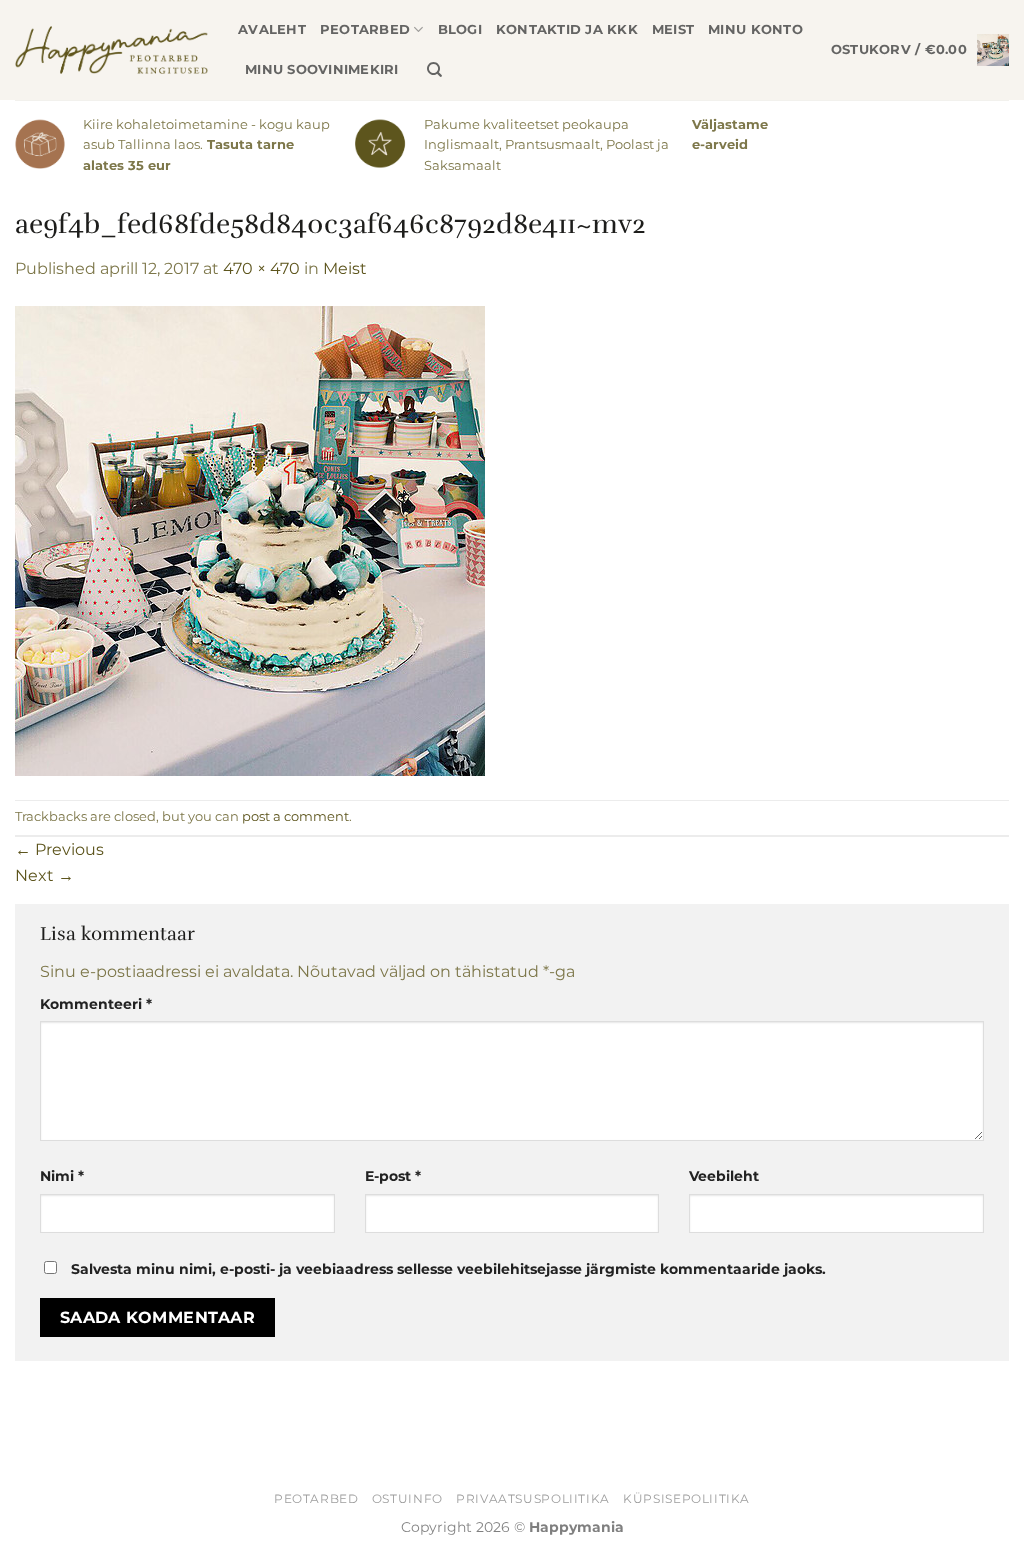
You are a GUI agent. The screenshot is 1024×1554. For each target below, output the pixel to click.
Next (44, 875)
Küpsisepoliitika (686, 1498)
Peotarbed (365, 29)
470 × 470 (261, 268)
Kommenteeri (96, 1004)
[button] (920, 50)
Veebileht (724, 1176)
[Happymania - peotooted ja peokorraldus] (111, 50)
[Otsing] (434, 70)
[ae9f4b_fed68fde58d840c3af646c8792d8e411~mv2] (250, 539)
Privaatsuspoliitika (533, 1498)
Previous (59, 849)
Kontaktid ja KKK (567, 29)
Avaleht (272, 29)
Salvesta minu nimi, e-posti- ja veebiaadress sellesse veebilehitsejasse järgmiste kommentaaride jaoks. (448, 1269)
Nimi (62, 1176)
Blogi (460, 29)
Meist (673, 29)
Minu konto (755, 29)
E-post (393, 1176)
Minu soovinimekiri (322, 69)
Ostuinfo (407, 1498)
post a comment (295, 816)
